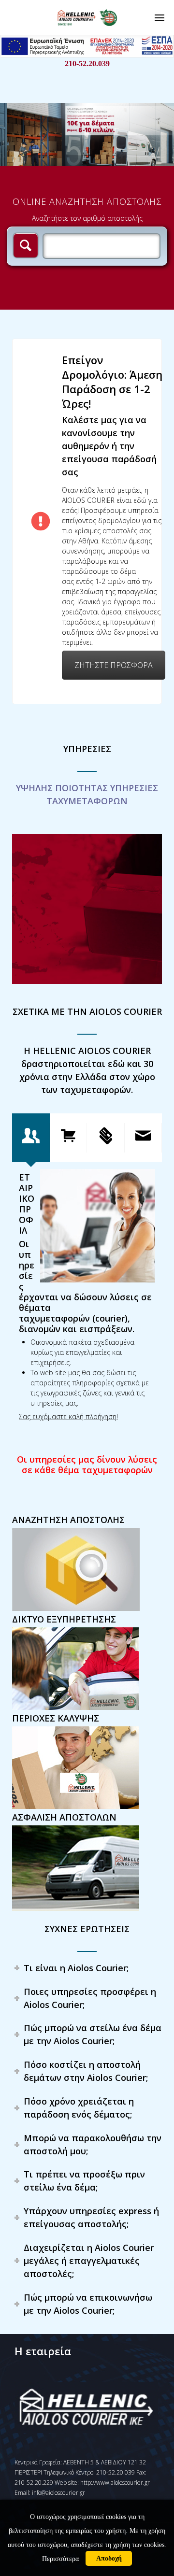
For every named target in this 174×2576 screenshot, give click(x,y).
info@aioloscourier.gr (58, 2493)
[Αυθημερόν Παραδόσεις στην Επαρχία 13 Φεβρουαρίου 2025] (87, 909)
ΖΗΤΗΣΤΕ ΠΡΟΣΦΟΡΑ (114, 665)
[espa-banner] (87, 55)
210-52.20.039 (87, 64)
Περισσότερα (60, 2559)
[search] (26, 245)
